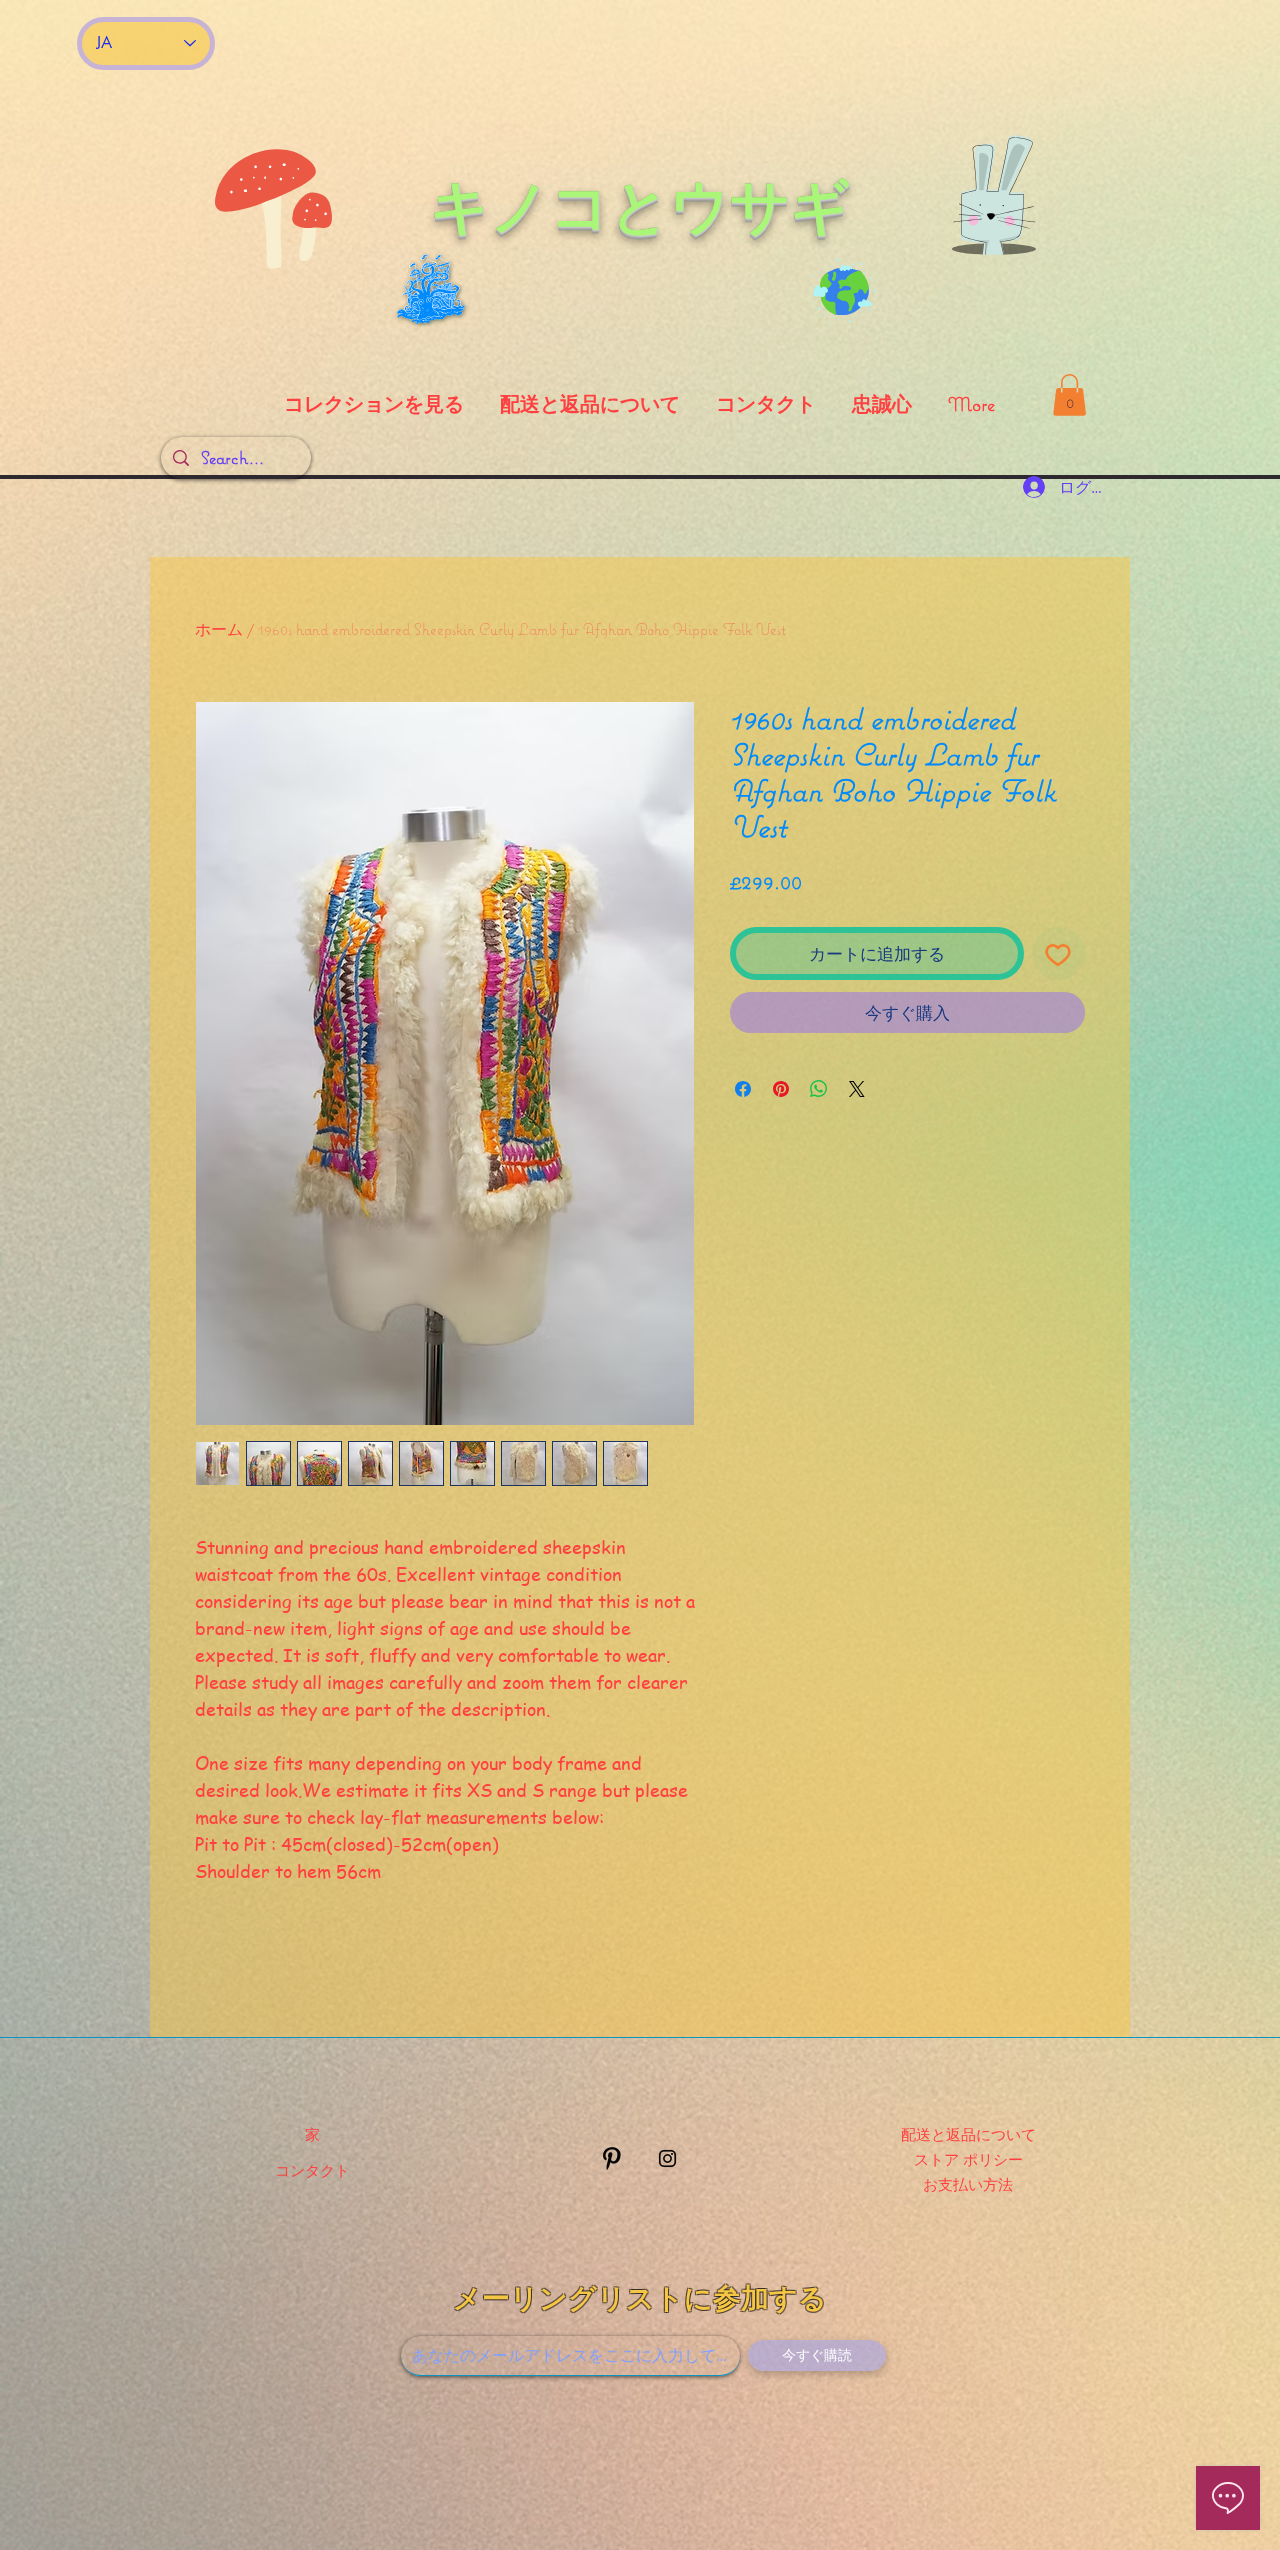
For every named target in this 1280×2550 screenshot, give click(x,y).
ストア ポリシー (968, 2159)
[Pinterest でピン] (781, 1089)
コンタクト (312, 2170)
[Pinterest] (611, 2158)
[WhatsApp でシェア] (819, 1089)
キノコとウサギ (640, 206)
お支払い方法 (968, 2184)
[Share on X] (857, 1089)
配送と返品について (968, 2134)
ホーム (219, 629)
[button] (1069, 395)
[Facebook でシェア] (743, 1089)
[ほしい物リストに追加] (1059, 954)
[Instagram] (667, 2158)
